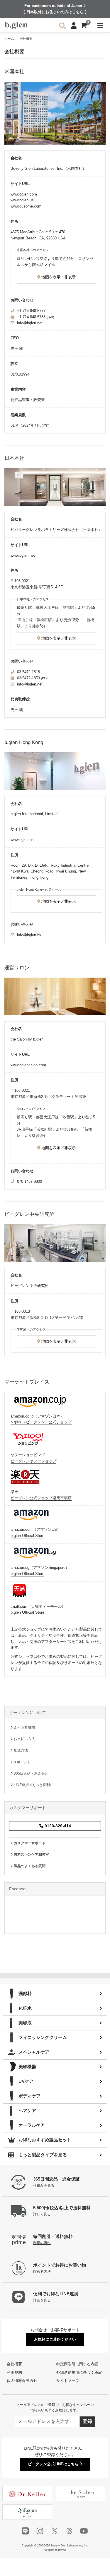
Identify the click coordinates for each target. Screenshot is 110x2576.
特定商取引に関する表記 (77, 2364)
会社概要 (14, 2364)
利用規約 (14, 2372)
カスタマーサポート (29, 1843)
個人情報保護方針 (22, 2381)
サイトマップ (68, 2381)
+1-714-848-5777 (31, 311)
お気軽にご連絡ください (55, 2339)
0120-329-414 (57, 1826)
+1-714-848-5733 (31, 317)
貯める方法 (42, 2271)
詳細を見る (42, 2300)
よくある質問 (24, 1727)
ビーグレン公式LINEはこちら (54, 2464)
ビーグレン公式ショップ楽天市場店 (41, 1498)
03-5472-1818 (28, 672)
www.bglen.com (24, 194)
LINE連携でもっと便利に (33, 1785)
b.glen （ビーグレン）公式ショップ (41, 1422)
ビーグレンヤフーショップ (33, 1461)
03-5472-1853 (28, 678)
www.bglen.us (22, 200)
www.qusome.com (26, 206)
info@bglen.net (30, 323)
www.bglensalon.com (28, 1065)
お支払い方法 (24, 1739)
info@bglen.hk (29, 935)
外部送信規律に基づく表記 (79, 2372)
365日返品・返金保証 (31, 1773)
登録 (87, 2421)
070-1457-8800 (29, 1181)
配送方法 (20, 1750)
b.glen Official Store (27, 1536)
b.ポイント (22, 1762)
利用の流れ (42, 2243)
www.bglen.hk (22, 840)
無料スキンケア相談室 (31, 1855)
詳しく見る (42, 2214)
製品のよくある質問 (29, 1866)
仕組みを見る (44, 2185)
